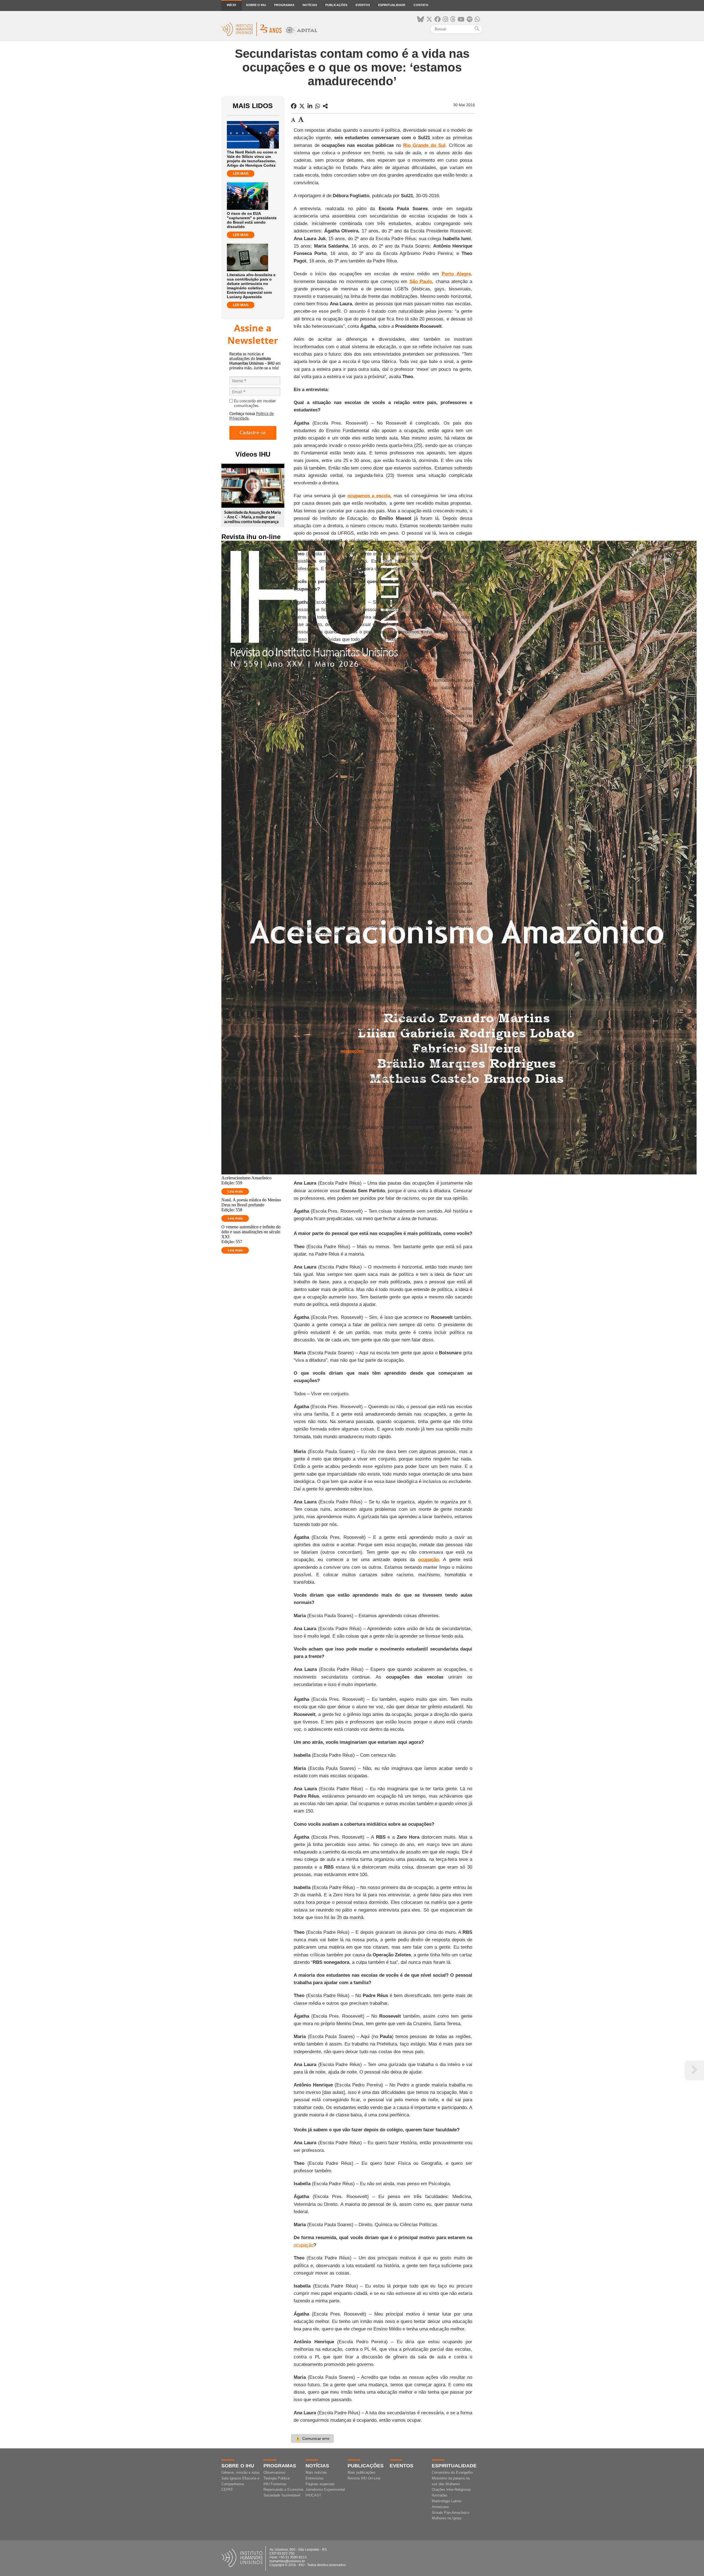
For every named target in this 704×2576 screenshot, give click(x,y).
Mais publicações (361, 2472)
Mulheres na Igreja (446, 2518)
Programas (284, 5)
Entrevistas (315, 2478)
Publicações (336, 5)
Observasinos (274, 2472)
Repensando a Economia (283, 2490)
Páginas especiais (320, 2484)
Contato (421, 5)
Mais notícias (316, 2472)
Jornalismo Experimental (325, 2490)
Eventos (363, 5)
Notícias (310, 5)
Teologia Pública (277, 2478)
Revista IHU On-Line (364, 2478)
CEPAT (227, 2490)
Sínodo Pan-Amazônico (451, 2513)
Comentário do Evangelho (452, 2472)
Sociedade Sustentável (282, 2495)
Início (232, 5)
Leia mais (235, 1191)
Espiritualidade (392, 5)
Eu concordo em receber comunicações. (255, 404)
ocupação (304, 2245)
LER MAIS (241, 174)
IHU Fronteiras (275, 2484)
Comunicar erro (312, 2438)
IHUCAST (313, 2495)
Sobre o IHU (256, 5)
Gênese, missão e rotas (240, 2472)
